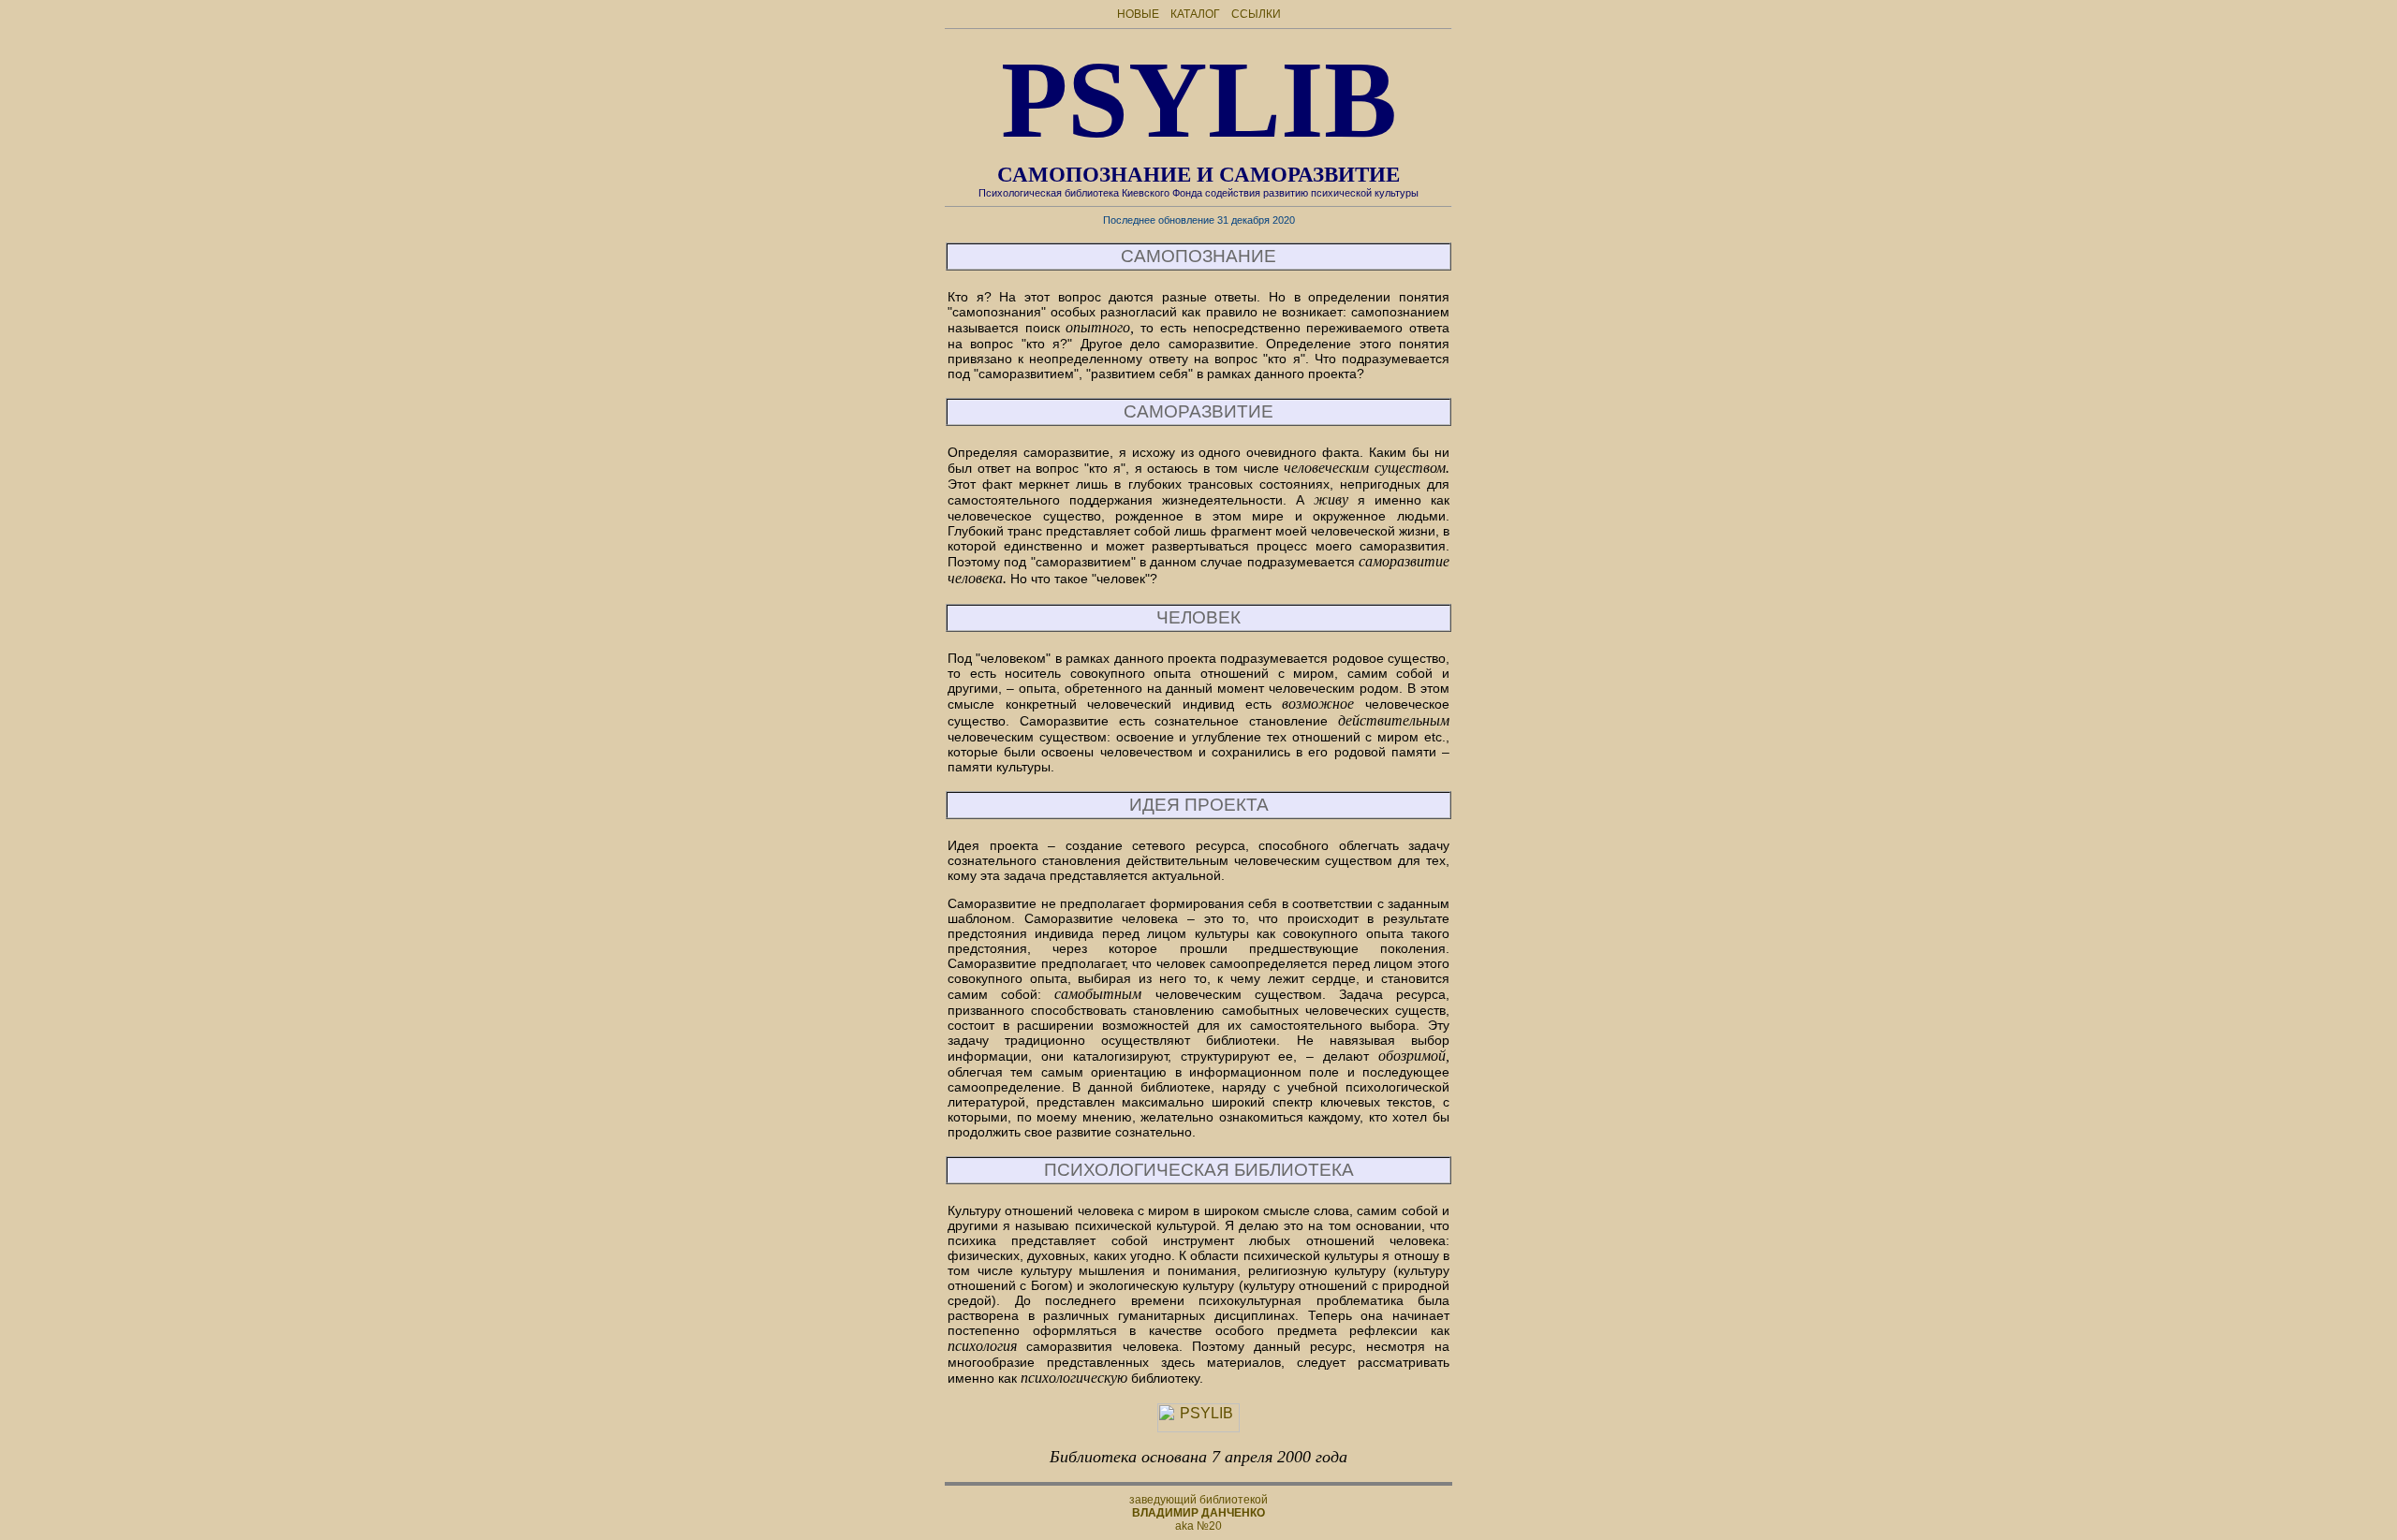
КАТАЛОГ (1195, 14)
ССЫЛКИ (1256, 14)
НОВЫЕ (1138, 14)
